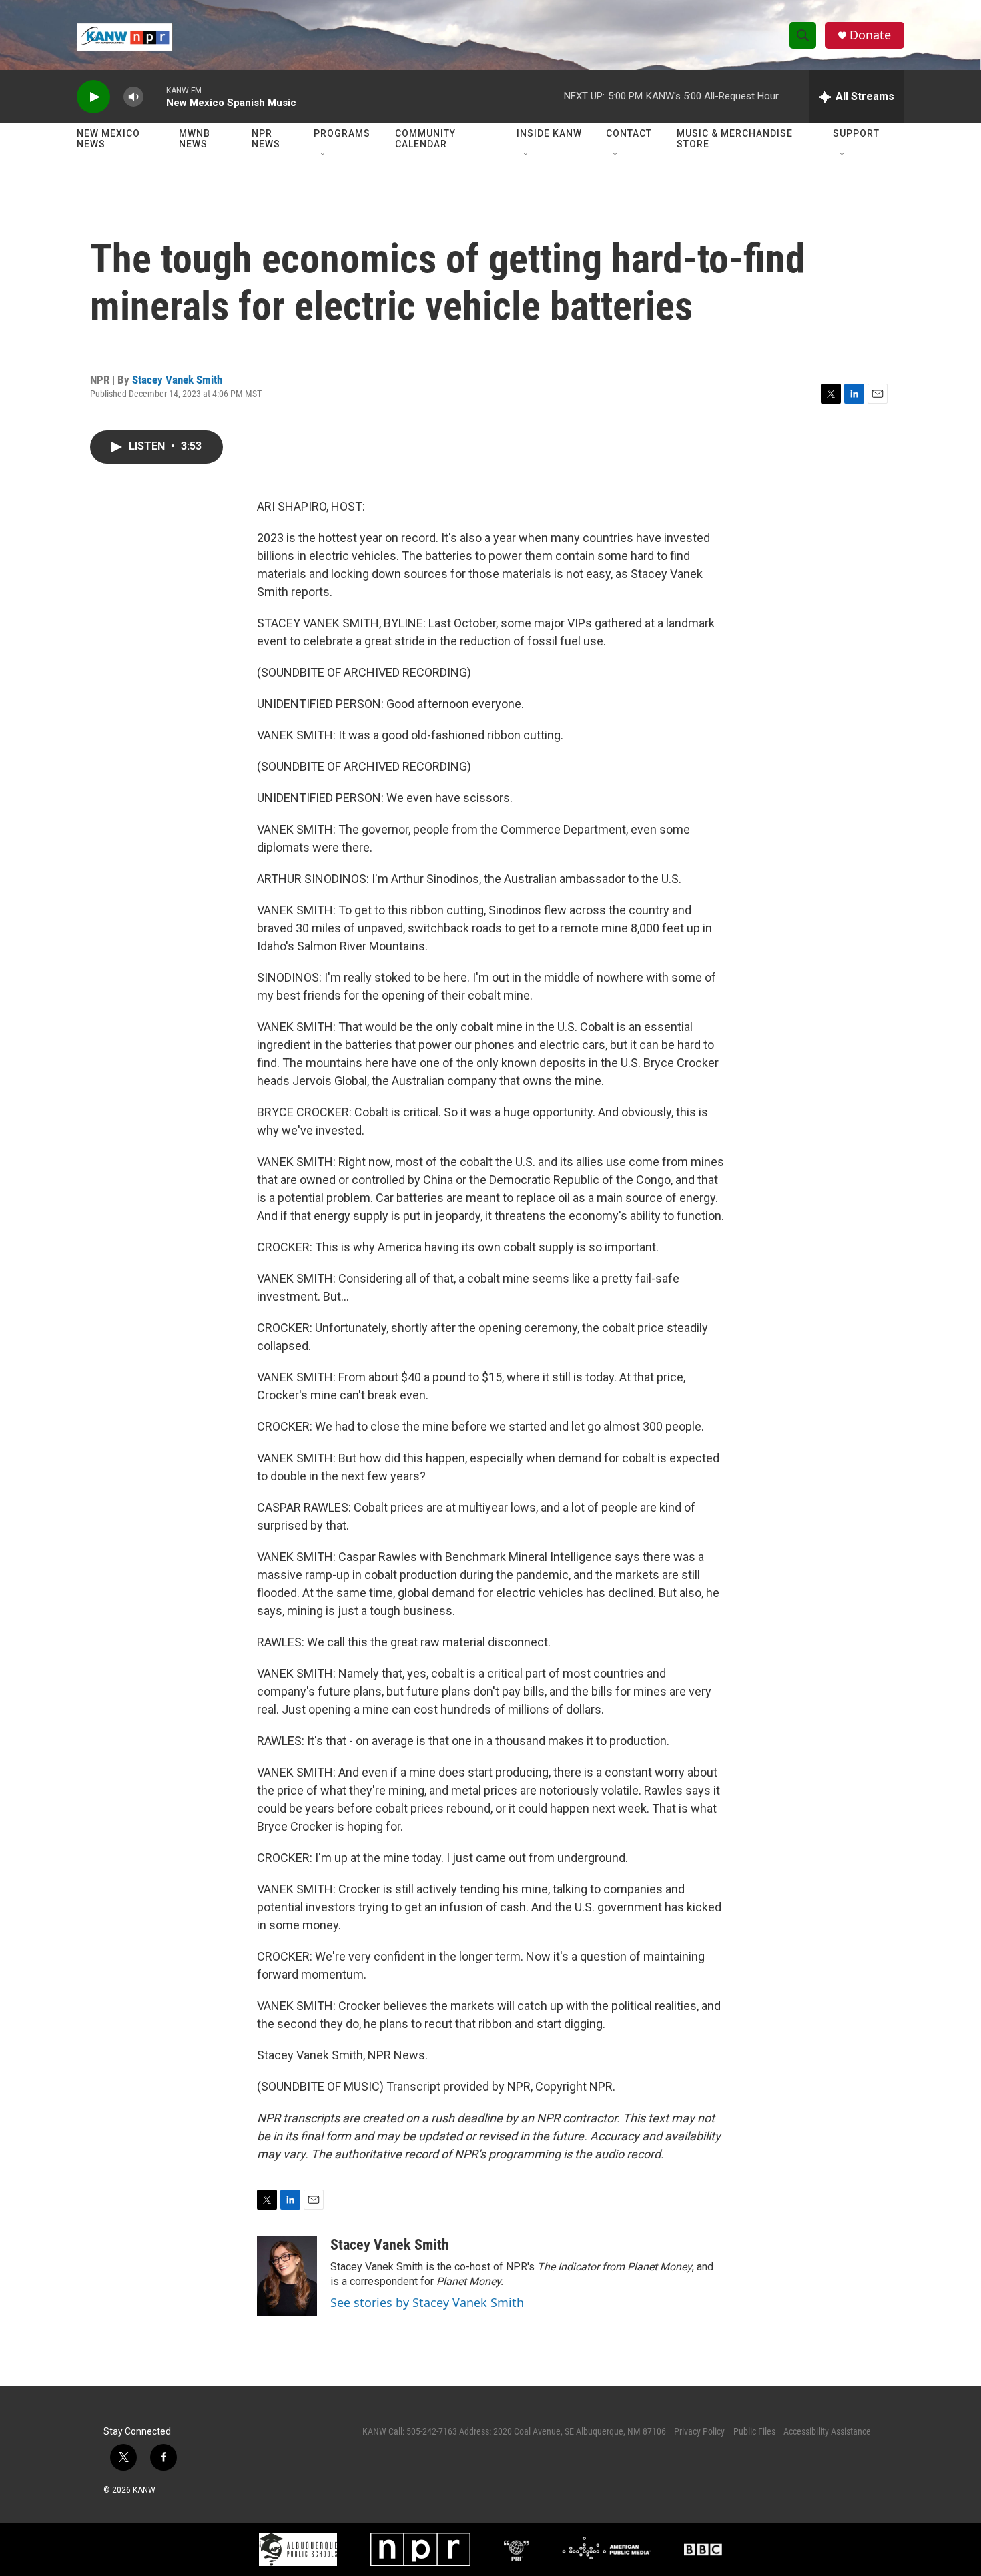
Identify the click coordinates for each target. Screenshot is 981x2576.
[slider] (155, 96)
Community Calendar (425, 139)
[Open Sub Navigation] (324, 155)
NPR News (266, 139)
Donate (870, 35)
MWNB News (195, 139)
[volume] (133, 97)
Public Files (754, 2431)
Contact (629, 133)
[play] (93, 97)
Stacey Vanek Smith (177, 380)
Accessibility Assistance (827, 2431)
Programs (342, 133)
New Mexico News (108, 139)
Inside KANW (549, 133)
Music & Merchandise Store (735, 139)
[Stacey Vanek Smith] (287, 2276)
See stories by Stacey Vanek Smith (427, 2302)
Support (856, 133)
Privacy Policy (699, 2431)
